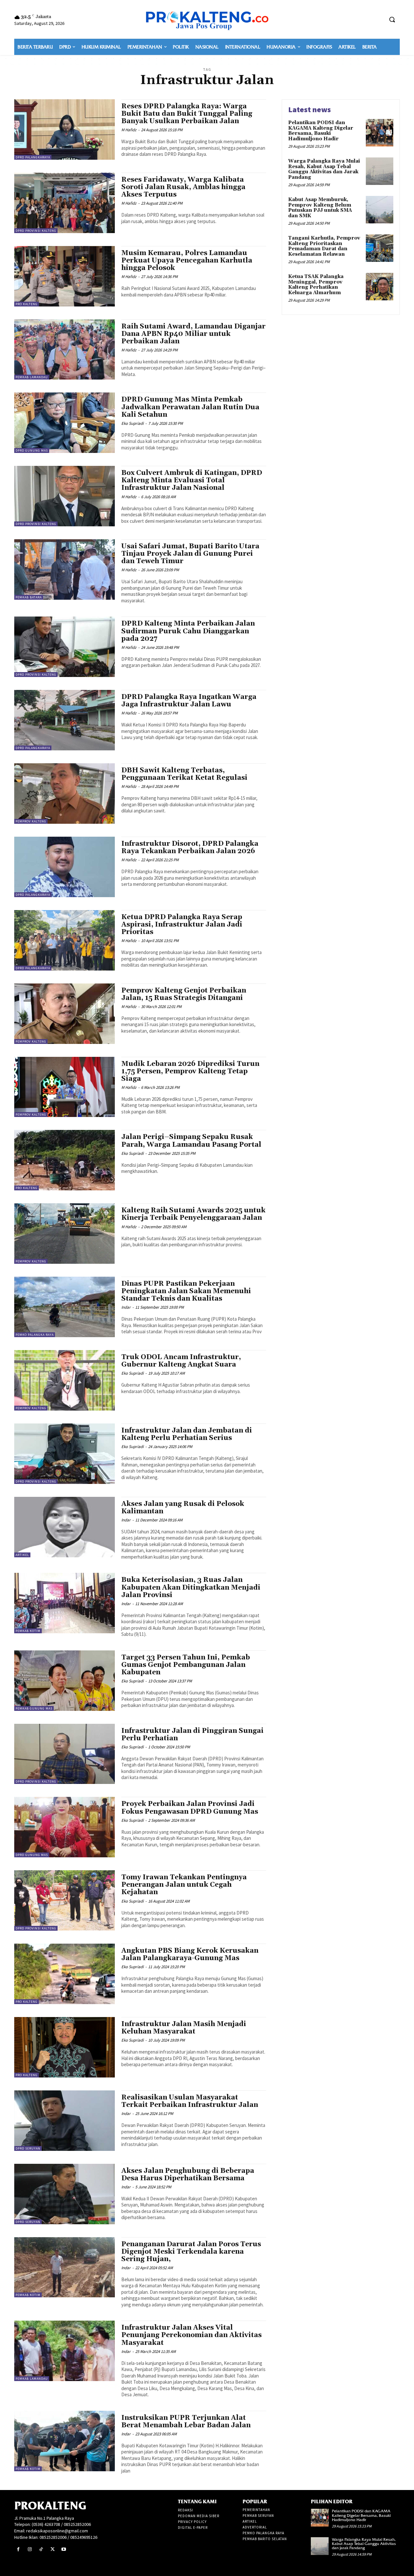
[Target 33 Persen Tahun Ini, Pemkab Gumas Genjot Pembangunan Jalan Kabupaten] (65, 1681)
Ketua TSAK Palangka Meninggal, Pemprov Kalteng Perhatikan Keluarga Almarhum (316, 285)
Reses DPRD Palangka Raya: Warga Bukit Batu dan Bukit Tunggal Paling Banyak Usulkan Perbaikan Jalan (187, 114)
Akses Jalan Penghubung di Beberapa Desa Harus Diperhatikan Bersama (188, 2175)
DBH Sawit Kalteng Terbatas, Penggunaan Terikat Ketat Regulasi (184, 774)
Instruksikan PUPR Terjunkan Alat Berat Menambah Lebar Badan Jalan (186, 2422)
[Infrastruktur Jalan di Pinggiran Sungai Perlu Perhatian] (65, 1754)
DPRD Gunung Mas (32, 451)
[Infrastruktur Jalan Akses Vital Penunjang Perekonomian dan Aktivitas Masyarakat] (65, 2351)
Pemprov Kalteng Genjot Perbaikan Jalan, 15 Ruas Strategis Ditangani (184, 994)
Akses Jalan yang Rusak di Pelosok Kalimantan (183, 1508)
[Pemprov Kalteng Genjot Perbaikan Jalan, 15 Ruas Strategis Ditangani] (65, 1014)
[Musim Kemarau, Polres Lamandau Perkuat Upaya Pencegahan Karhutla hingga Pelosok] (65, 276)
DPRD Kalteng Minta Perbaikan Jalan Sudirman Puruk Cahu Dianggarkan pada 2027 (188, 631)
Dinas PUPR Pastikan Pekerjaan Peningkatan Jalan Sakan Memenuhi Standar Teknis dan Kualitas (186, 1291)
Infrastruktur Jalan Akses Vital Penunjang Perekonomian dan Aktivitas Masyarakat (191, 2335)
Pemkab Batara (29, 597)
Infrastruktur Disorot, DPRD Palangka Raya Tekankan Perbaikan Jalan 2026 (190, 848)
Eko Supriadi (132, 423)
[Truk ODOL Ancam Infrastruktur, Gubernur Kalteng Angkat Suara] (65, 1380)
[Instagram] (30, 2549)
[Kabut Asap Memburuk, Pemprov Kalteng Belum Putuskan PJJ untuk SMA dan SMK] (380, 210)
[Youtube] (64, 2549)
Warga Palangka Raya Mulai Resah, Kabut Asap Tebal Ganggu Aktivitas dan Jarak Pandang (324, 169)
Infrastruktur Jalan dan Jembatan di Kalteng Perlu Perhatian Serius (187, 1434)
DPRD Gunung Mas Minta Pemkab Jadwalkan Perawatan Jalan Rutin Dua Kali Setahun (190, 407)
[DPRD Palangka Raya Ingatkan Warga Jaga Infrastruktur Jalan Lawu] (65, 720)
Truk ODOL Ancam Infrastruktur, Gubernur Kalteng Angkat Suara (181, 1361)
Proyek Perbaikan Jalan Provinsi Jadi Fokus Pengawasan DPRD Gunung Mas (190, 1808)
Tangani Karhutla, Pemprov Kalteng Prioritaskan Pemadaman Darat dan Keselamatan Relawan (324, 246)
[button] (392, 19)
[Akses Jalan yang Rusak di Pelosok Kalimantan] (65, 1527)
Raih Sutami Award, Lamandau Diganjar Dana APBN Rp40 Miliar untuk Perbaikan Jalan (193, 334)
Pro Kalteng (27, 304)
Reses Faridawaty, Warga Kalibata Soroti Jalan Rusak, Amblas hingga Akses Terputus (183, 187)
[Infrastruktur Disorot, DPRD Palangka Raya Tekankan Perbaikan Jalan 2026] (65, 867)
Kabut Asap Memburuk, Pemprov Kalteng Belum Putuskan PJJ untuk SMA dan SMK (320, 208)
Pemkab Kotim (28, 1631)
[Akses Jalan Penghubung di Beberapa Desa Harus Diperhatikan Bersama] (65, 2194)
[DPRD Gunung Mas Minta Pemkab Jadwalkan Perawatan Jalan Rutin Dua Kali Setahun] (65, 423)
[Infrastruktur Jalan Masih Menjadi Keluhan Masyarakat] (65, 2047)
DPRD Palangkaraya (33, 157)
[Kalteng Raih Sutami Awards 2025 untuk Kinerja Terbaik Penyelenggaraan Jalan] (65, 1234)
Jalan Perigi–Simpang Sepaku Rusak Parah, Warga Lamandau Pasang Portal (191, 1141)
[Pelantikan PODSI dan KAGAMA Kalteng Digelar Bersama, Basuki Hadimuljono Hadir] (380, 133)
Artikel (22, 1555)
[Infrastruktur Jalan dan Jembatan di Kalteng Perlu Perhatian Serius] (65, 1454)
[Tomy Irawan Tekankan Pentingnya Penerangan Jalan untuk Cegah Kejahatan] (65, 1900)
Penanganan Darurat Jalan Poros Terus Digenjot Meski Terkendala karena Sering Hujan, (191, 2252)
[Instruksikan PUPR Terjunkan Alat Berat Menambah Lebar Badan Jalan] (65, 2441)
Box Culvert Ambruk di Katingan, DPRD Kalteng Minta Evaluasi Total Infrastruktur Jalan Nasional (192, 480)
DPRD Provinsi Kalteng (36, 231)
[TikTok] (41, 2549)
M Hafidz (129, 130)
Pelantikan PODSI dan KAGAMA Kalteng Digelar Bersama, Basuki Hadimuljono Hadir (321, 131)
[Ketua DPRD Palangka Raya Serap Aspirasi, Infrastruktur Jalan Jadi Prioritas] (65, 940)
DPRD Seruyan (28, 2148)
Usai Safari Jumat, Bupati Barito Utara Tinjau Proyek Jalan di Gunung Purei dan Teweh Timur (190, 554)
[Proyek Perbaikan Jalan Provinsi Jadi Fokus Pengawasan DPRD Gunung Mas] (65, 1827)
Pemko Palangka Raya (35, 1335)
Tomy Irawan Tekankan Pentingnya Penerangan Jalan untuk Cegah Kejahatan (184, 1885)
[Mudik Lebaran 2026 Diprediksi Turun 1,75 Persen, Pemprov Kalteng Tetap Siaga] (65, 1087)
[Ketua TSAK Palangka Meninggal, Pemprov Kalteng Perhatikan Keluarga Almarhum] (380, 287)
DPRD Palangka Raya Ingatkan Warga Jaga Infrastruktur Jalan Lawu (189, 701)
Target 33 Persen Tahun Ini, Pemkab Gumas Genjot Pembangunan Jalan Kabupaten (186, 1665)
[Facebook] (18, 2549)
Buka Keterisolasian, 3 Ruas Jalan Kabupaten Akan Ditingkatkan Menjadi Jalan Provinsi (191, 1587)
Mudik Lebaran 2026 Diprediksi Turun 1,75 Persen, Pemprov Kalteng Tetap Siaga (190, 1071)
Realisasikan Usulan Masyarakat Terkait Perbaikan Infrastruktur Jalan (190, 2101)
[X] (53, 2549)
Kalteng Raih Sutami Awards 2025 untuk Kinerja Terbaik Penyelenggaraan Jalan (193, 1214)
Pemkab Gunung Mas (34, 1708)
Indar (126, 1307)
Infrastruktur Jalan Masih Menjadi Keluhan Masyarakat (184, 2028)
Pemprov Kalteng (31, 821)
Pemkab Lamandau (32, 377)
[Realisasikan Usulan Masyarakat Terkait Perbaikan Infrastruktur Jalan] (65, 2121)
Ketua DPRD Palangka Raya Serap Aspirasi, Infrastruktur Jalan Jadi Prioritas (182, 925)
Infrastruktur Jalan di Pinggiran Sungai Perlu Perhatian (192, 1735)
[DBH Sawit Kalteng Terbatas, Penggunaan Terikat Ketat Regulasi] (65, 794)
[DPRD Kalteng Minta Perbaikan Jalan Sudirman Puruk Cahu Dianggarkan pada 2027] (65, 647)
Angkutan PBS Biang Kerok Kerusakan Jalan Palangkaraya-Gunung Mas (190, 1954)
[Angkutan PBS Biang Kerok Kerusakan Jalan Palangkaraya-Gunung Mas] (65, 1974)
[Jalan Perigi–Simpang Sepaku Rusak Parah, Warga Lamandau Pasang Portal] (65, 1160)
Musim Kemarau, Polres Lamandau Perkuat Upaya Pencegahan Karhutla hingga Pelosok (187, 261)
